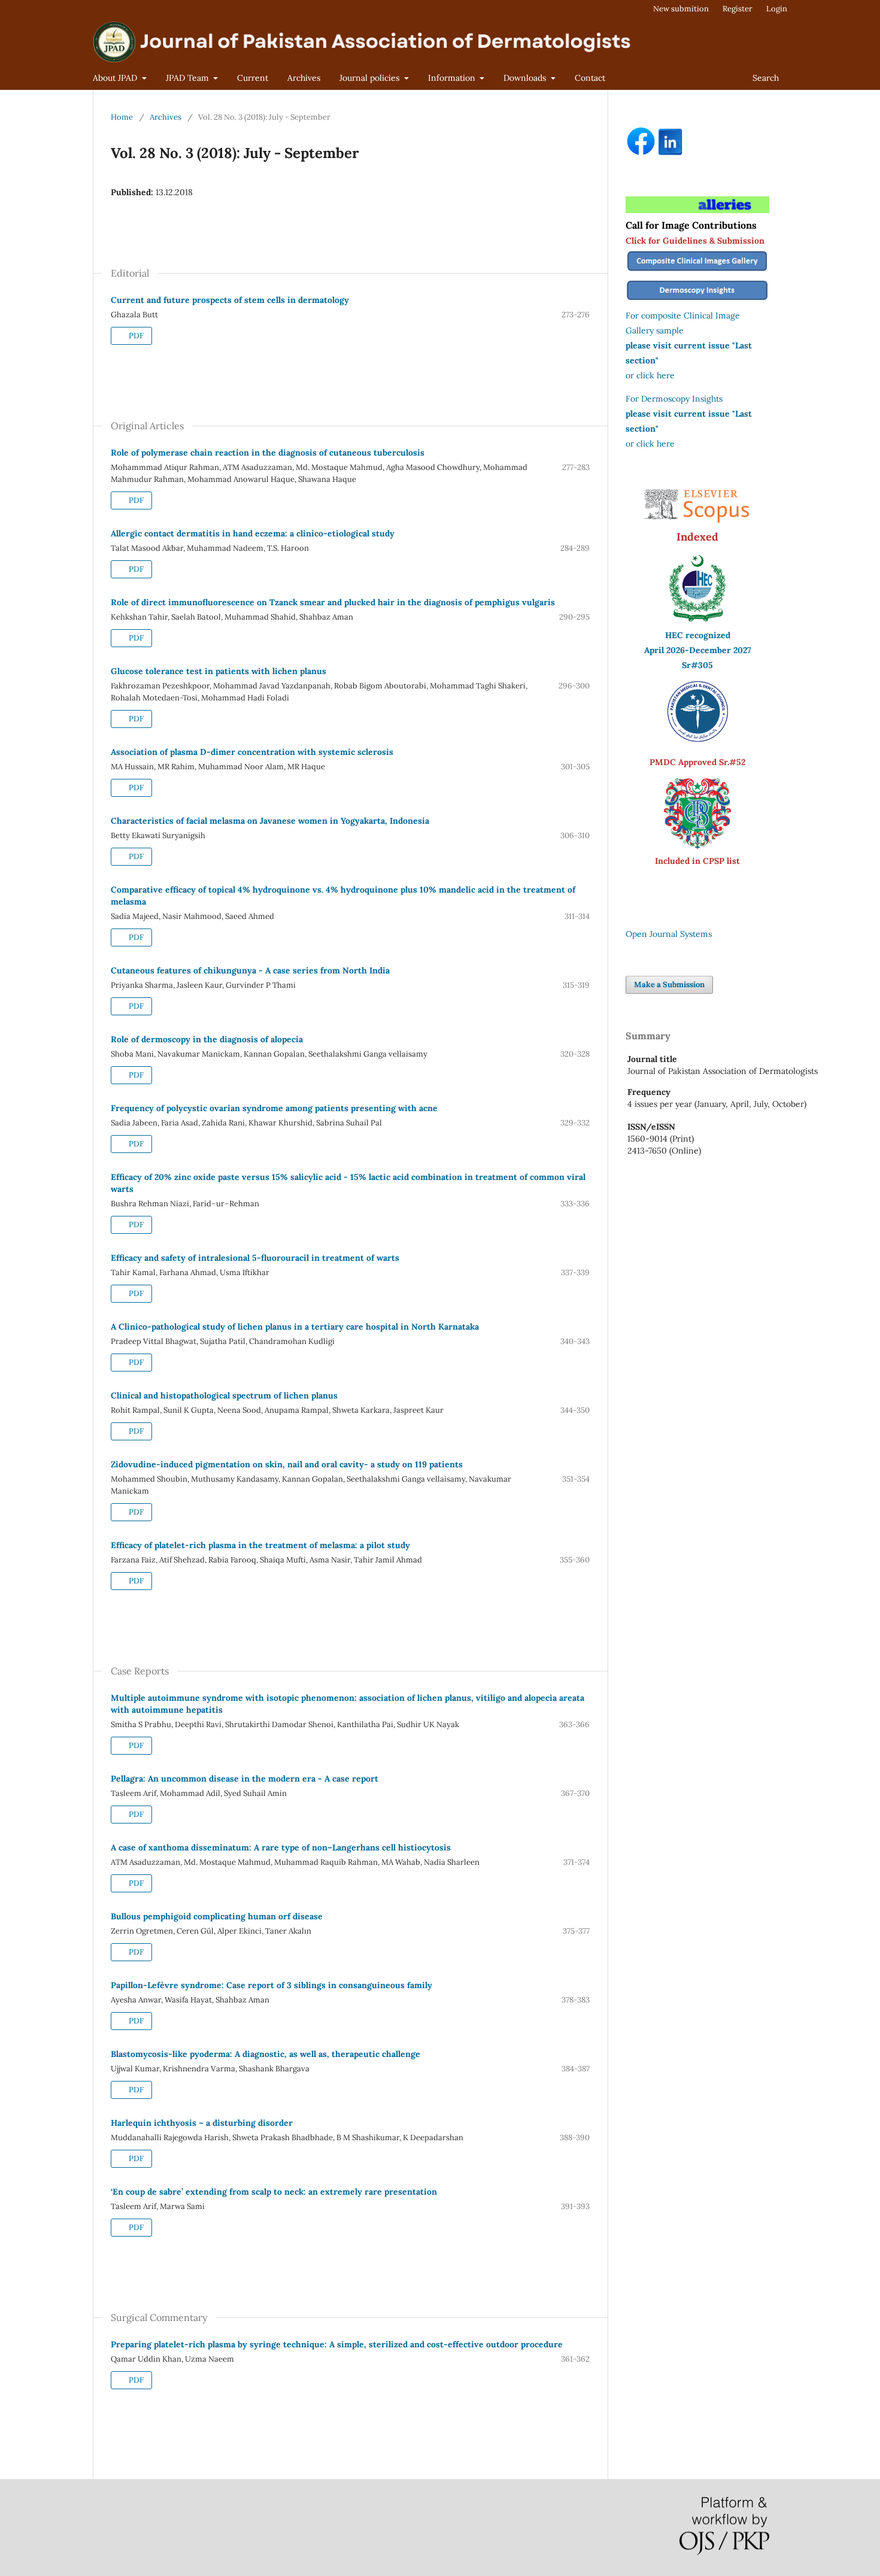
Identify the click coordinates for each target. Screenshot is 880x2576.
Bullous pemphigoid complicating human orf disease (217, 1916)
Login (777, 9)
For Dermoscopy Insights (674, 399)
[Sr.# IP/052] (698, 739)
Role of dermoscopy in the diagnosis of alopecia (207, 1039)
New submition (681, 9)
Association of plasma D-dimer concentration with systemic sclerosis (252, 752)
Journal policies (371, 78)
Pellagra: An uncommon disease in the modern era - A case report (245, 1779)
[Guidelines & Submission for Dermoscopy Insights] (697, 301)
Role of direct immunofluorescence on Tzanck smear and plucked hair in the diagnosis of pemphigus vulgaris (333, 602)
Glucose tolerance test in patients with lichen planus (219, 671)
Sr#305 (697, 665)
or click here (650, 375)
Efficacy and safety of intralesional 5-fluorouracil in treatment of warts (255, 1258)
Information (453, 78)
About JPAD (116, 78)
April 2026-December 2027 (698, 650)
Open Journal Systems (669, 934)
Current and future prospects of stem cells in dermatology (230, 300)
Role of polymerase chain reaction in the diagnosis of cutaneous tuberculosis (268, 453)
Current (253, 78)
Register (738, 9)
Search (766, 78)
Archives (304, 78)
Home (122, 117)
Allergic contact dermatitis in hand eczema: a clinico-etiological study (253, 533)
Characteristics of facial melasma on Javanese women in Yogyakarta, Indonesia (270, 821)
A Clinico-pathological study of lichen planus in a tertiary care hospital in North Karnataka (295, 1327)
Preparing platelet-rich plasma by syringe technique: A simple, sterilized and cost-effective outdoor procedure (337, 2344)
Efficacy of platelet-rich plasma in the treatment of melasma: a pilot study (260, 1545)
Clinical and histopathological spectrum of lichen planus (224, 1395)
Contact (590, 78)
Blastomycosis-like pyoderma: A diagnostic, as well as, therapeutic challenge (265, 2054)
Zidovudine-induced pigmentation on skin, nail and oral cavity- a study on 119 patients (287, 1464)
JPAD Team (189, 78)
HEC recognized (698, 635)
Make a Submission (669, 984)
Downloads (526, 78)
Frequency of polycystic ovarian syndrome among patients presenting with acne (274, 1108)
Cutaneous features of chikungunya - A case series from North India (250, 970)
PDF (135, 336)
